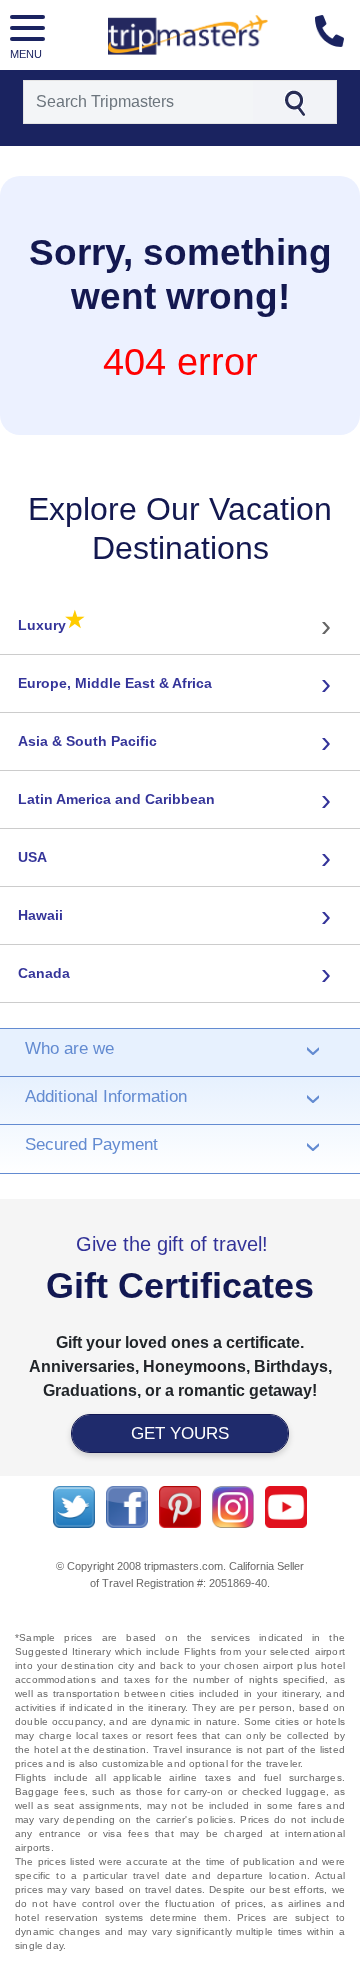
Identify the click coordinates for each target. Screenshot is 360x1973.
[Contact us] (337, 35)
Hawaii (40, 915)
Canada (44, 973)
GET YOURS (180, 1433)
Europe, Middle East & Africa (115, 683)
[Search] (294, 102)
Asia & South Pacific (87, 741)
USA (32, 857)
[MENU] (30, 31)
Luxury (51, 624)
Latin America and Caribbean (116, 799)
